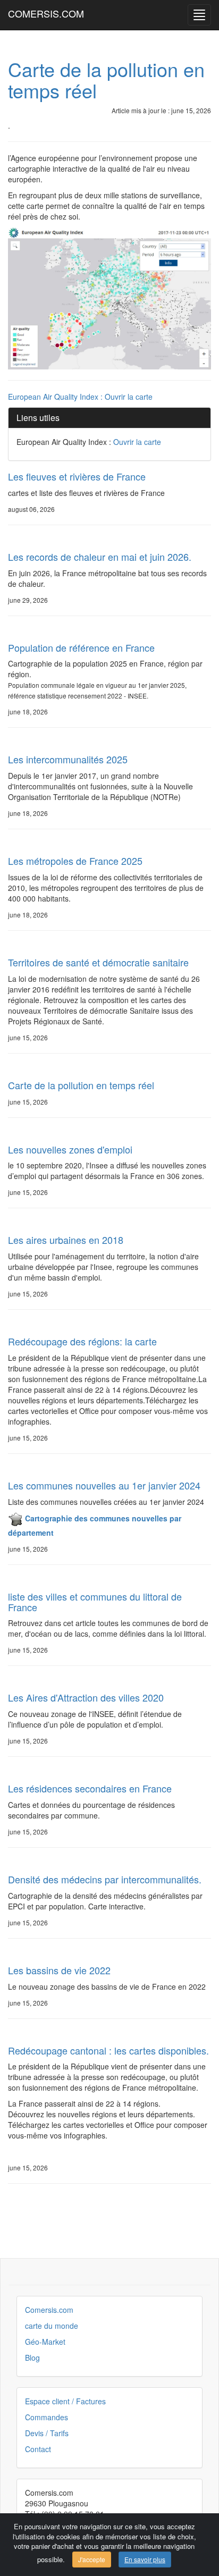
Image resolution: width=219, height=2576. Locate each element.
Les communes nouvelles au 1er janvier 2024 (104, 1485)
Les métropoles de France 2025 (75, 861)
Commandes (47, 2417)
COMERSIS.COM (46, 13)
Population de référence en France (81, 647)
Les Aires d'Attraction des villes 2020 (86, 1697)
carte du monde (52, 2326)
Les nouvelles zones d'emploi (70, 1149)
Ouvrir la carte (129, 397)
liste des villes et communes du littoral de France (95, 1602)
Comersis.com (49, 2310)
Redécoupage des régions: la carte (82, 1341)
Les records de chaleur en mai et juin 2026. (100, 557)
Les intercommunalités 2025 (68, 759)
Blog (32, 2358)
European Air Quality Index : (56, 397)
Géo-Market (45, 2342)
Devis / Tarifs (47, 2433)
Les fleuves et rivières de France (77, 476)
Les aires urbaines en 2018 (66, 1240)
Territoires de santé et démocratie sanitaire (98, 962)
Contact (38, 2449)
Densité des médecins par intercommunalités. (105, 1879)
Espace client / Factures (65, 2401)
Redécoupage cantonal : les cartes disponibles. (108, 2050)
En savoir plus (145, 2559)
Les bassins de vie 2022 (59, 1970)
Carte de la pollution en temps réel (106, 79)
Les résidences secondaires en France (90, 1788)
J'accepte (92, 2559)
